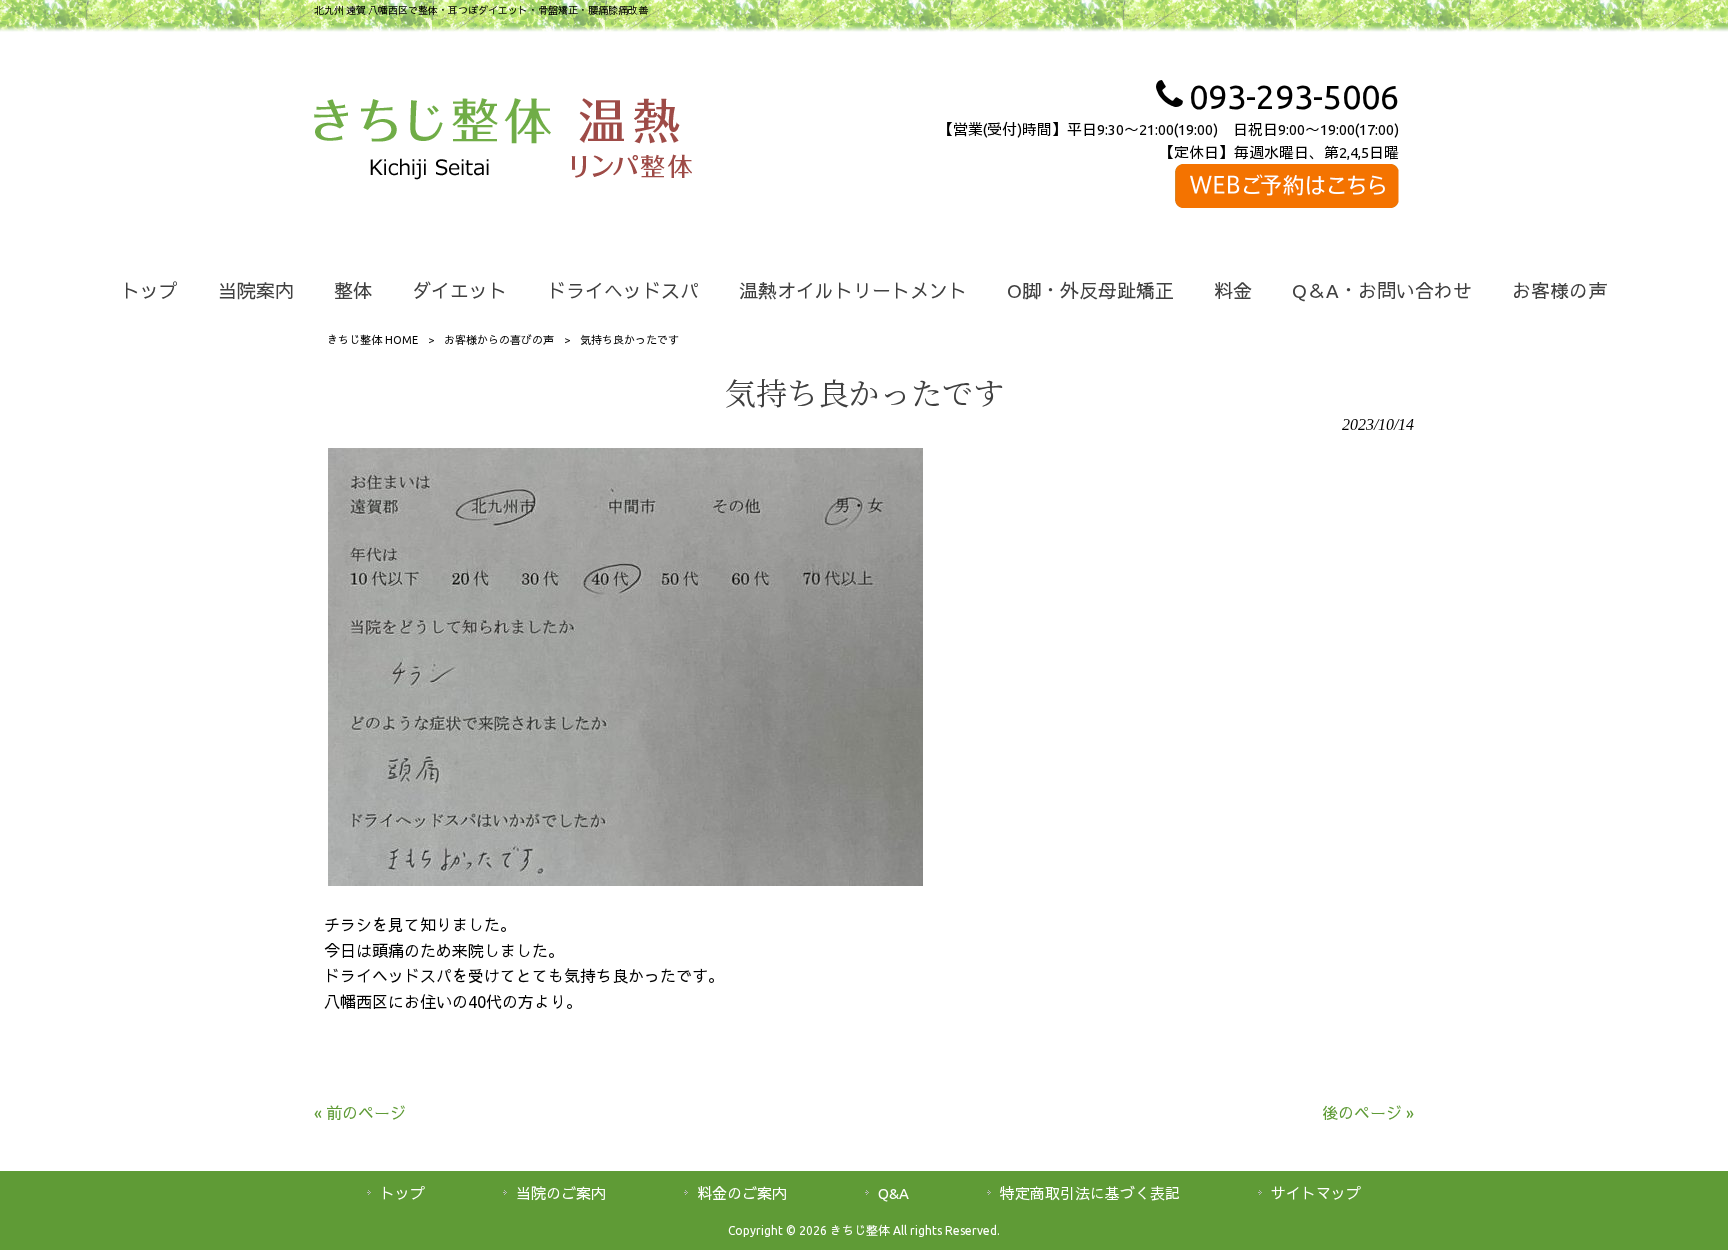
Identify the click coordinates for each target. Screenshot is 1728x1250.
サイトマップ (1316, 1193)
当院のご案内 (561, 1193)
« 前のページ (360, 1113)
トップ (402, 1193)
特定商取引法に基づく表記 (1090, 1193)
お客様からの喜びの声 (499, 340)
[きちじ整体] (432, 142)
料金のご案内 (742, 1193)
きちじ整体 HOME (372, 340)
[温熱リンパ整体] (631, 142)
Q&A (893, 1193)
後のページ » (1368, 1113)
